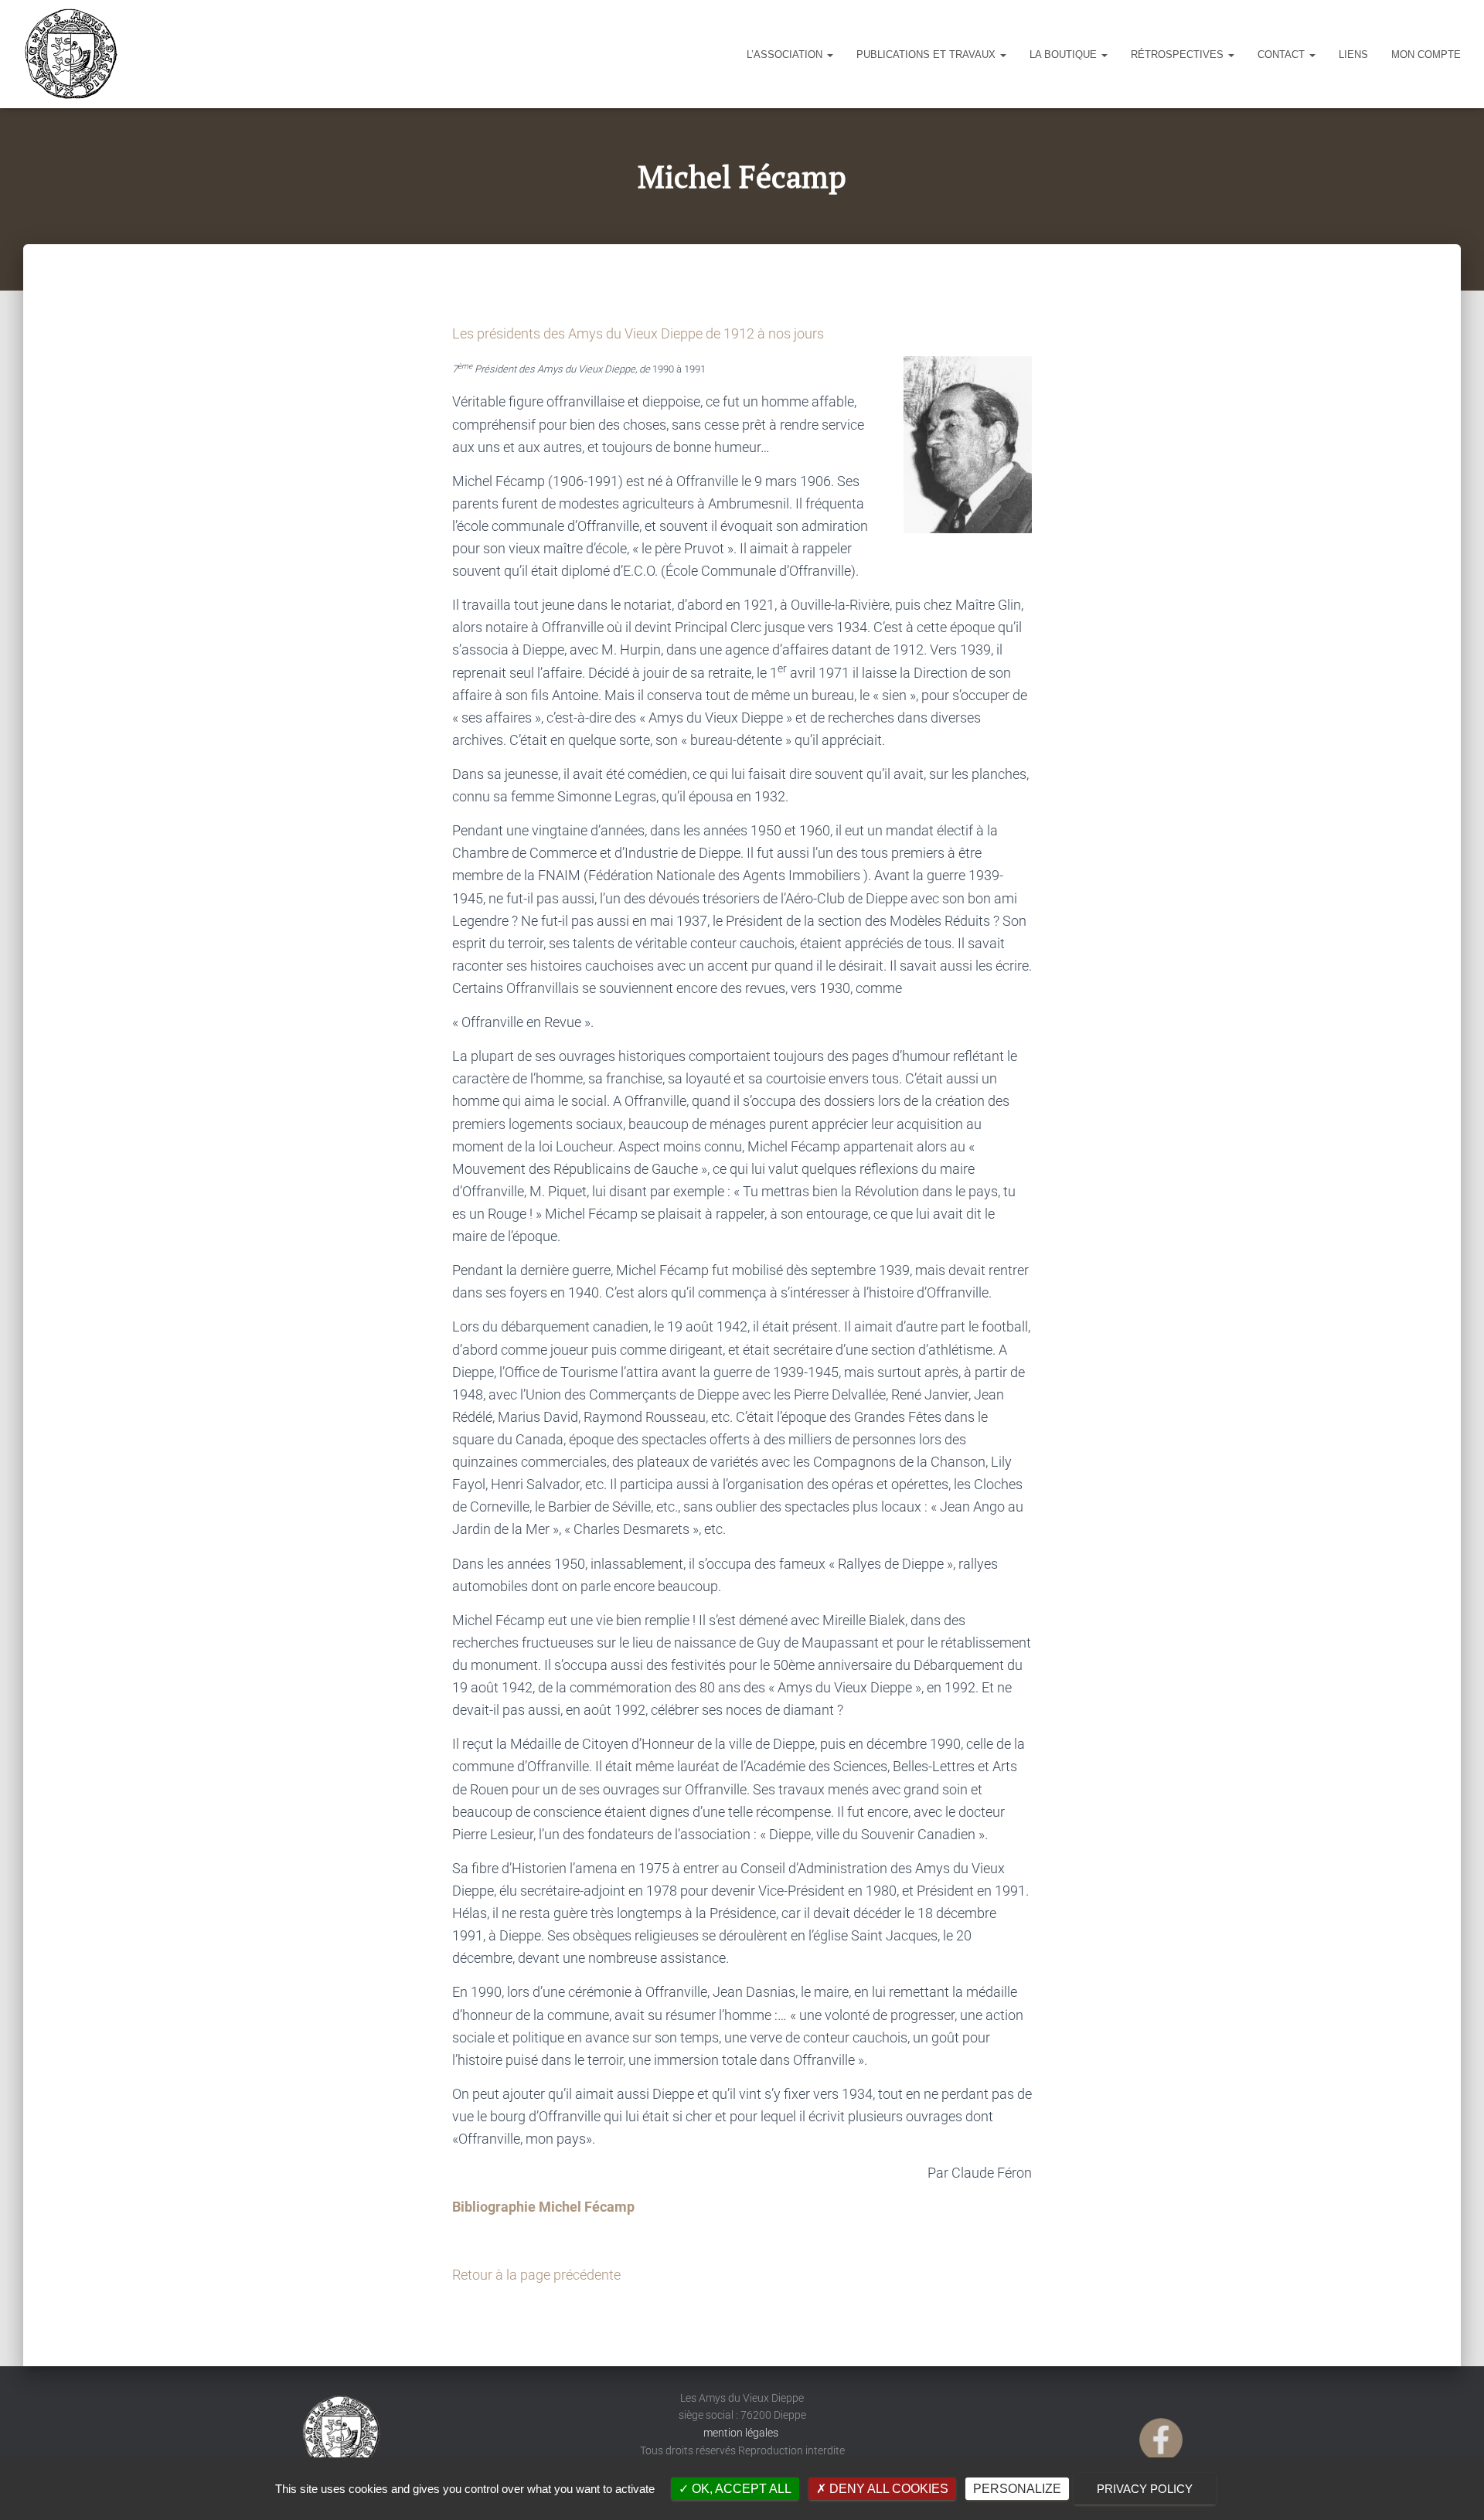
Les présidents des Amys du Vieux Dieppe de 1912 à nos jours (638, 333)
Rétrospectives (1179, 54)
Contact (1283, 54)
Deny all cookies (887, 2489)
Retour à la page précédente (536, 2275)
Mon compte (1426, 54)
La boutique (1065, 54)
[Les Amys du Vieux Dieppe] (70, 54)
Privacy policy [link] (1145, 2489)
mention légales (742, 2433)
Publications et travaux (927, 54)
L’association (786, 54)
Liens (1353, 54)
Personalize (1017, 2489)
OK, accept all (740, 2489)
